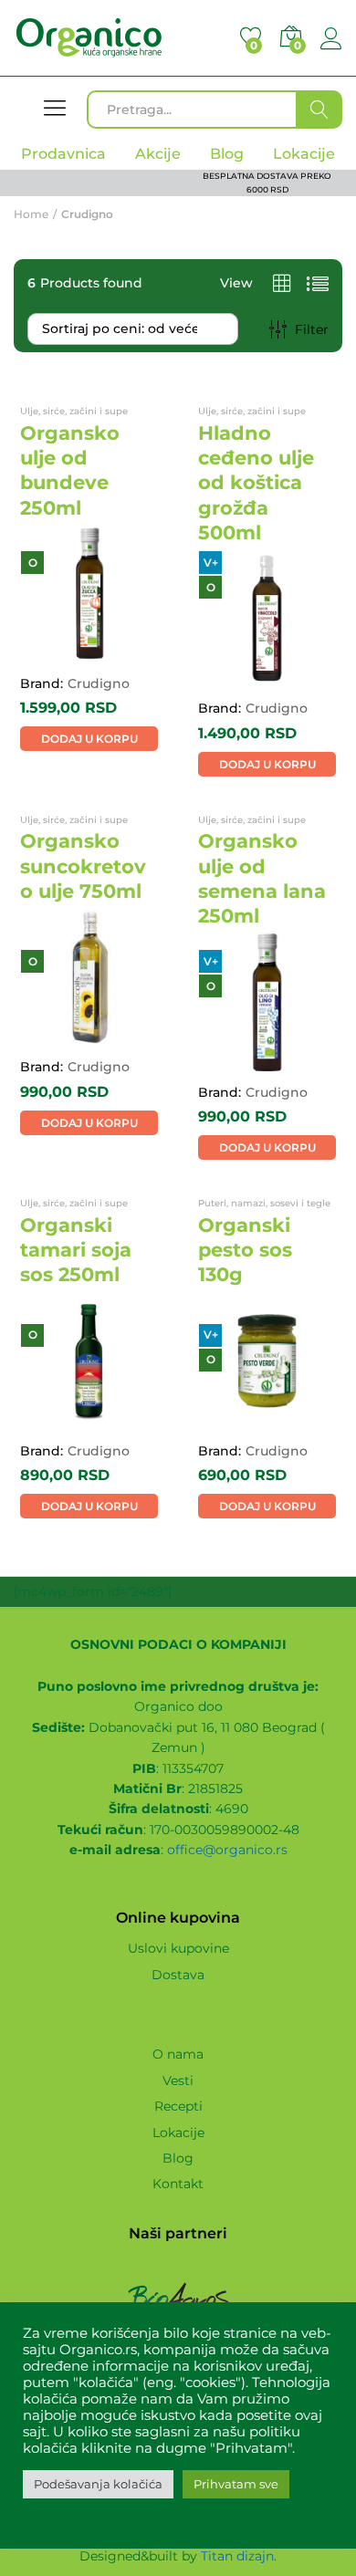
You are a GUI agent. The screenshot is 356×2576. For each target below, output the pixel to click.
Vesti (178, 2081)
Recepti (178, 2106)
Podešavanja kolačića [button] (98, 2484)
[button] (89, 739)
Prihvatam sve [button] (236, 2484)
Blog (178, 2158)
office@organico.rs (227, 1850)
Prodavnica (63, 154)
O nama (178, 2054)
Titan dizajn (237, 2556)
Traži (320, 110)
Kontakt (178, 2184)
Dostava (178, 1975)
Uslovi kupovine (178, 1948)
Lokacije (178, 2133)
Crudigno (99, 683)
